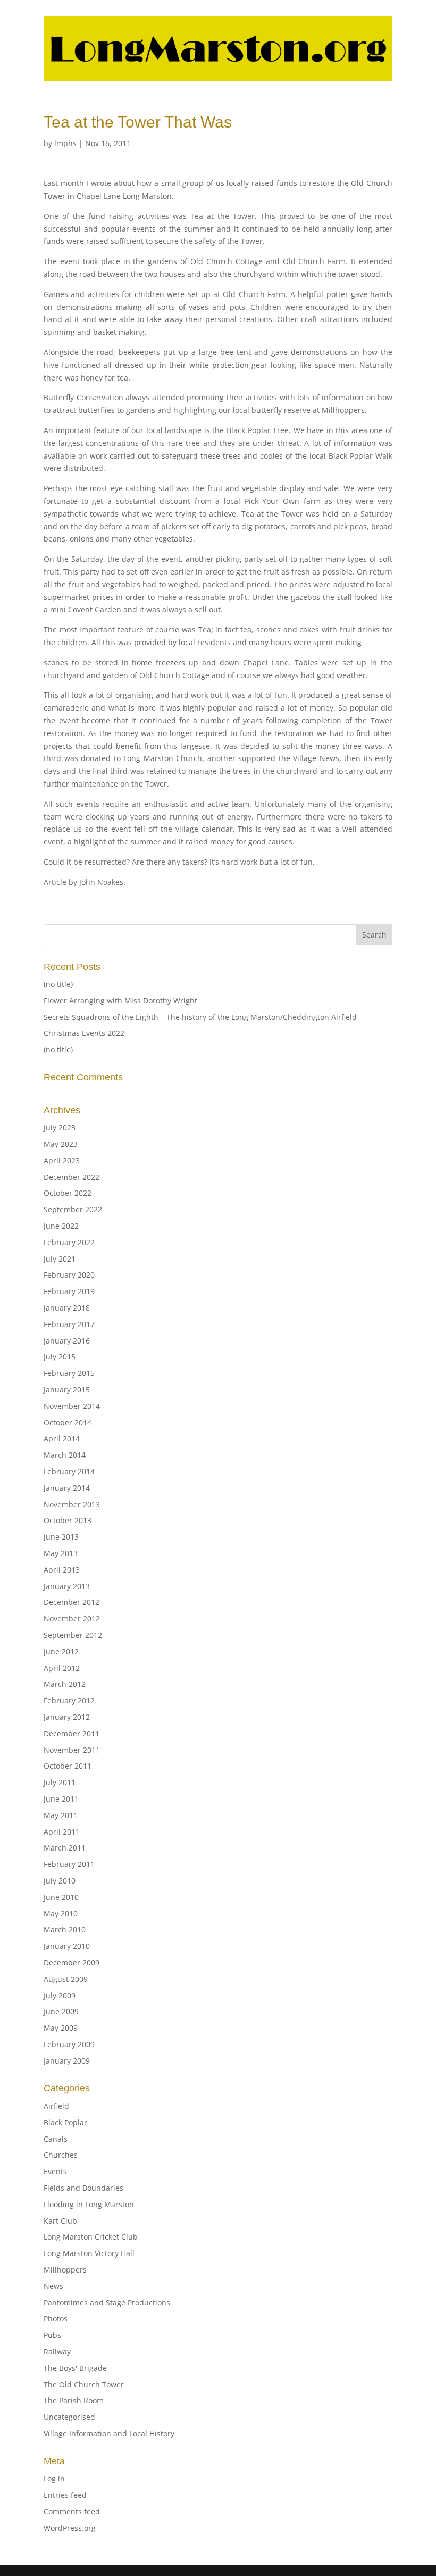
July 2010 (60, 1881)
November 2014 (72, 1406)
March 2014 (65, 1455)
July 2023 (60, 1127)
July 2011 (60, 1782)
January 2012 (67, 1717)
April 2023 (62, 1160)
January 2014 (67, 1488)
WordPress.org (70, 2528)
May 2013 (61, 1553)
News (53, 2286)
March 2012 (65, 1684)
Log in (54, 2478)
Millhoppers (65, 2270)
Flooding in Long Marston (89, 2204)
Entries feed (65, 2495)
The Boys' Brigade (75, 2368)
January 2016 (67, 1341)
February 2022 (69, 1242)
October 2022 (68, 1193)
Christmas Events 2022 (84, 1033)
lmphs (65, 143)
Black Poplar (65, 2122)
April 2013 (62, 1570)
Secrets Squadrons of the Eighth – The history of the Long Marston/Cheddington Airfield (200, 1017)
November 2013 (72, 1504)
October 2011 (68, 1766)
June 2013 (61, 1537)
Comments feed (72, 2511)
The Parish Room (74, 2400)
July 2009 (60, 1995)
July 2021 (60, 1259)
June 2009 (61, 2011)
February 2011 (69, 1864)
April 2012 (62, 1668)
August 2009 (66, 1979)
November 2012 (72, 1619)
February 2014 (69, 1471)
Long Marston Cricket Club (91, 2237)
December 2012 (72, 1602)
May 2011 (61, 1815)
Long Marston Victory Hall (89, 2253)
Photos (56, 2319)
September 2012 (73, 1635)
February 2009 (69, 2044)
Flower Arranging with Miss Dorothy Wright (120, 1000)
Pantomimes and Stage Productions (107, 2303)
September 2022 (73, 1209)
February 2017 (69, 1324)
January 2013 (67, 1586)
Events (55, 2171)
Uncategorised (69, 2417)
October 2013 (68, 1520)
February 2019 (69, 1291)
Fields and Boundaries (83, 2188)
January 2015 (67, 1390)
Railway (57, 2351)
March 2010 (65, 1929)
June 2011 (61, 1799)
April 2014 (62, 1438)
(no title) (58, 984)
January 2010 (67, 1946)
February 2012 (69, 1700)
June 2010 (61, 1897)
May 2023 (61, 1144)
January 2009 (67, 2061)
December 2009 (72, 1962)
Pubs (52, 2335)
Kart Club (60, 2221)
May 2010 (61, 1914)
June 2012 (61, 1652)
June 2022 (61, 1226)
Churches (61, 2155)
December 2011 (72, 1733)
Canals (56, 2139)
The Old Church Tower (84, 2384)
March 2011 (65, 1848)
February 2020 (69, 1275)
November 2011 (72, 1750)
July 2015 (60, 1357)
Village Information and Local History (109, 2433)
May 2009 (61, 2028)
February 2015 (69, 1373)
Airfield (56, 2106)
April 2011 (62, 1832)
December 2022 (72, 1177)
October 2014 (68, 1422)
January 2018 (67, 1308)
